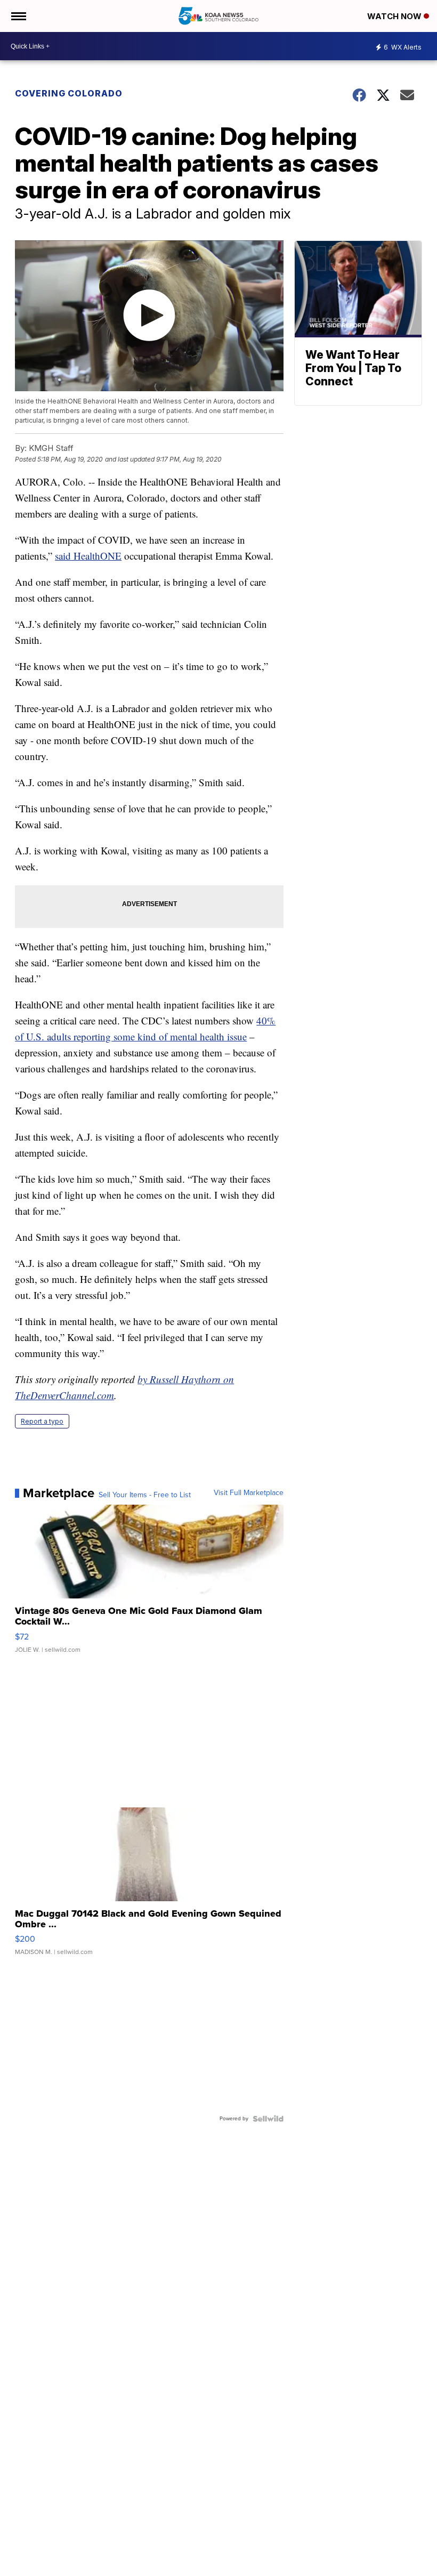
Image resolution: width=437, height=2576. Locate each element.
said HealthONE (88, 556)
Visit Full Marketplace (249, 1493)
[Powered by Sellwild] (268, 2119)
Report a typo (42, 1421)
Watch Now (395, 16)
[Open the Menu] (18, 16)
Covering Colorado (69, 93)
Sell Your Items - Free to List (145, 1495)
